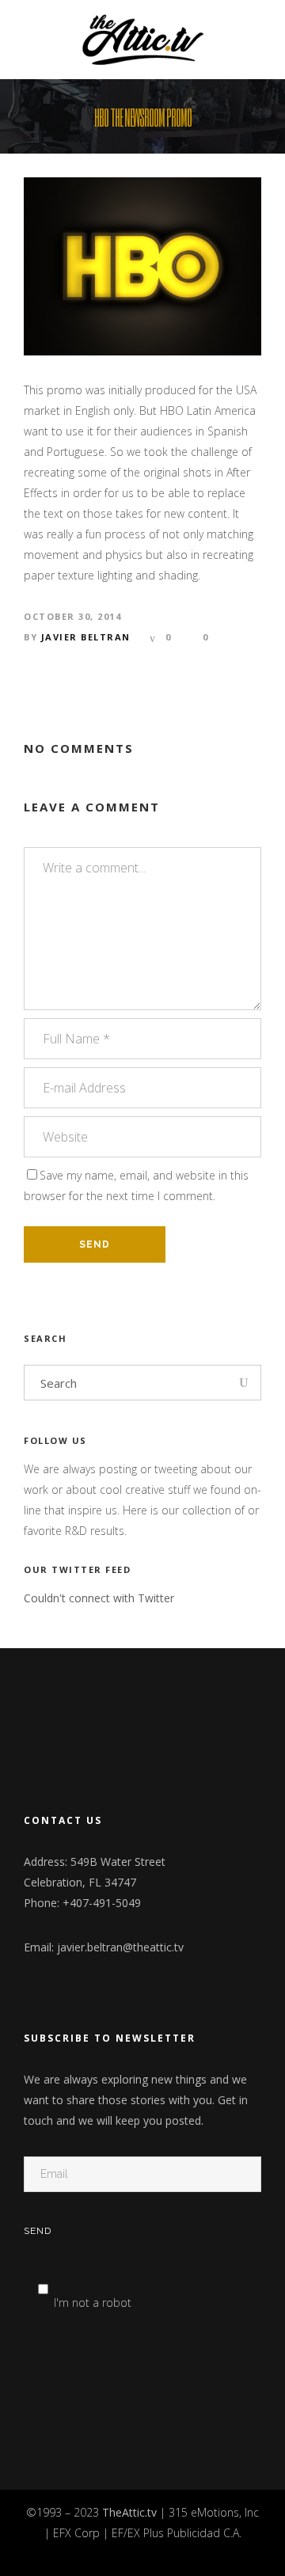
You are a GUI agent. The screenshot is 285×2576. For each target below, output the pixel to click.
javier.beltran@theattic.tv (120, 1947)
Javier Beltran (86, 637)
